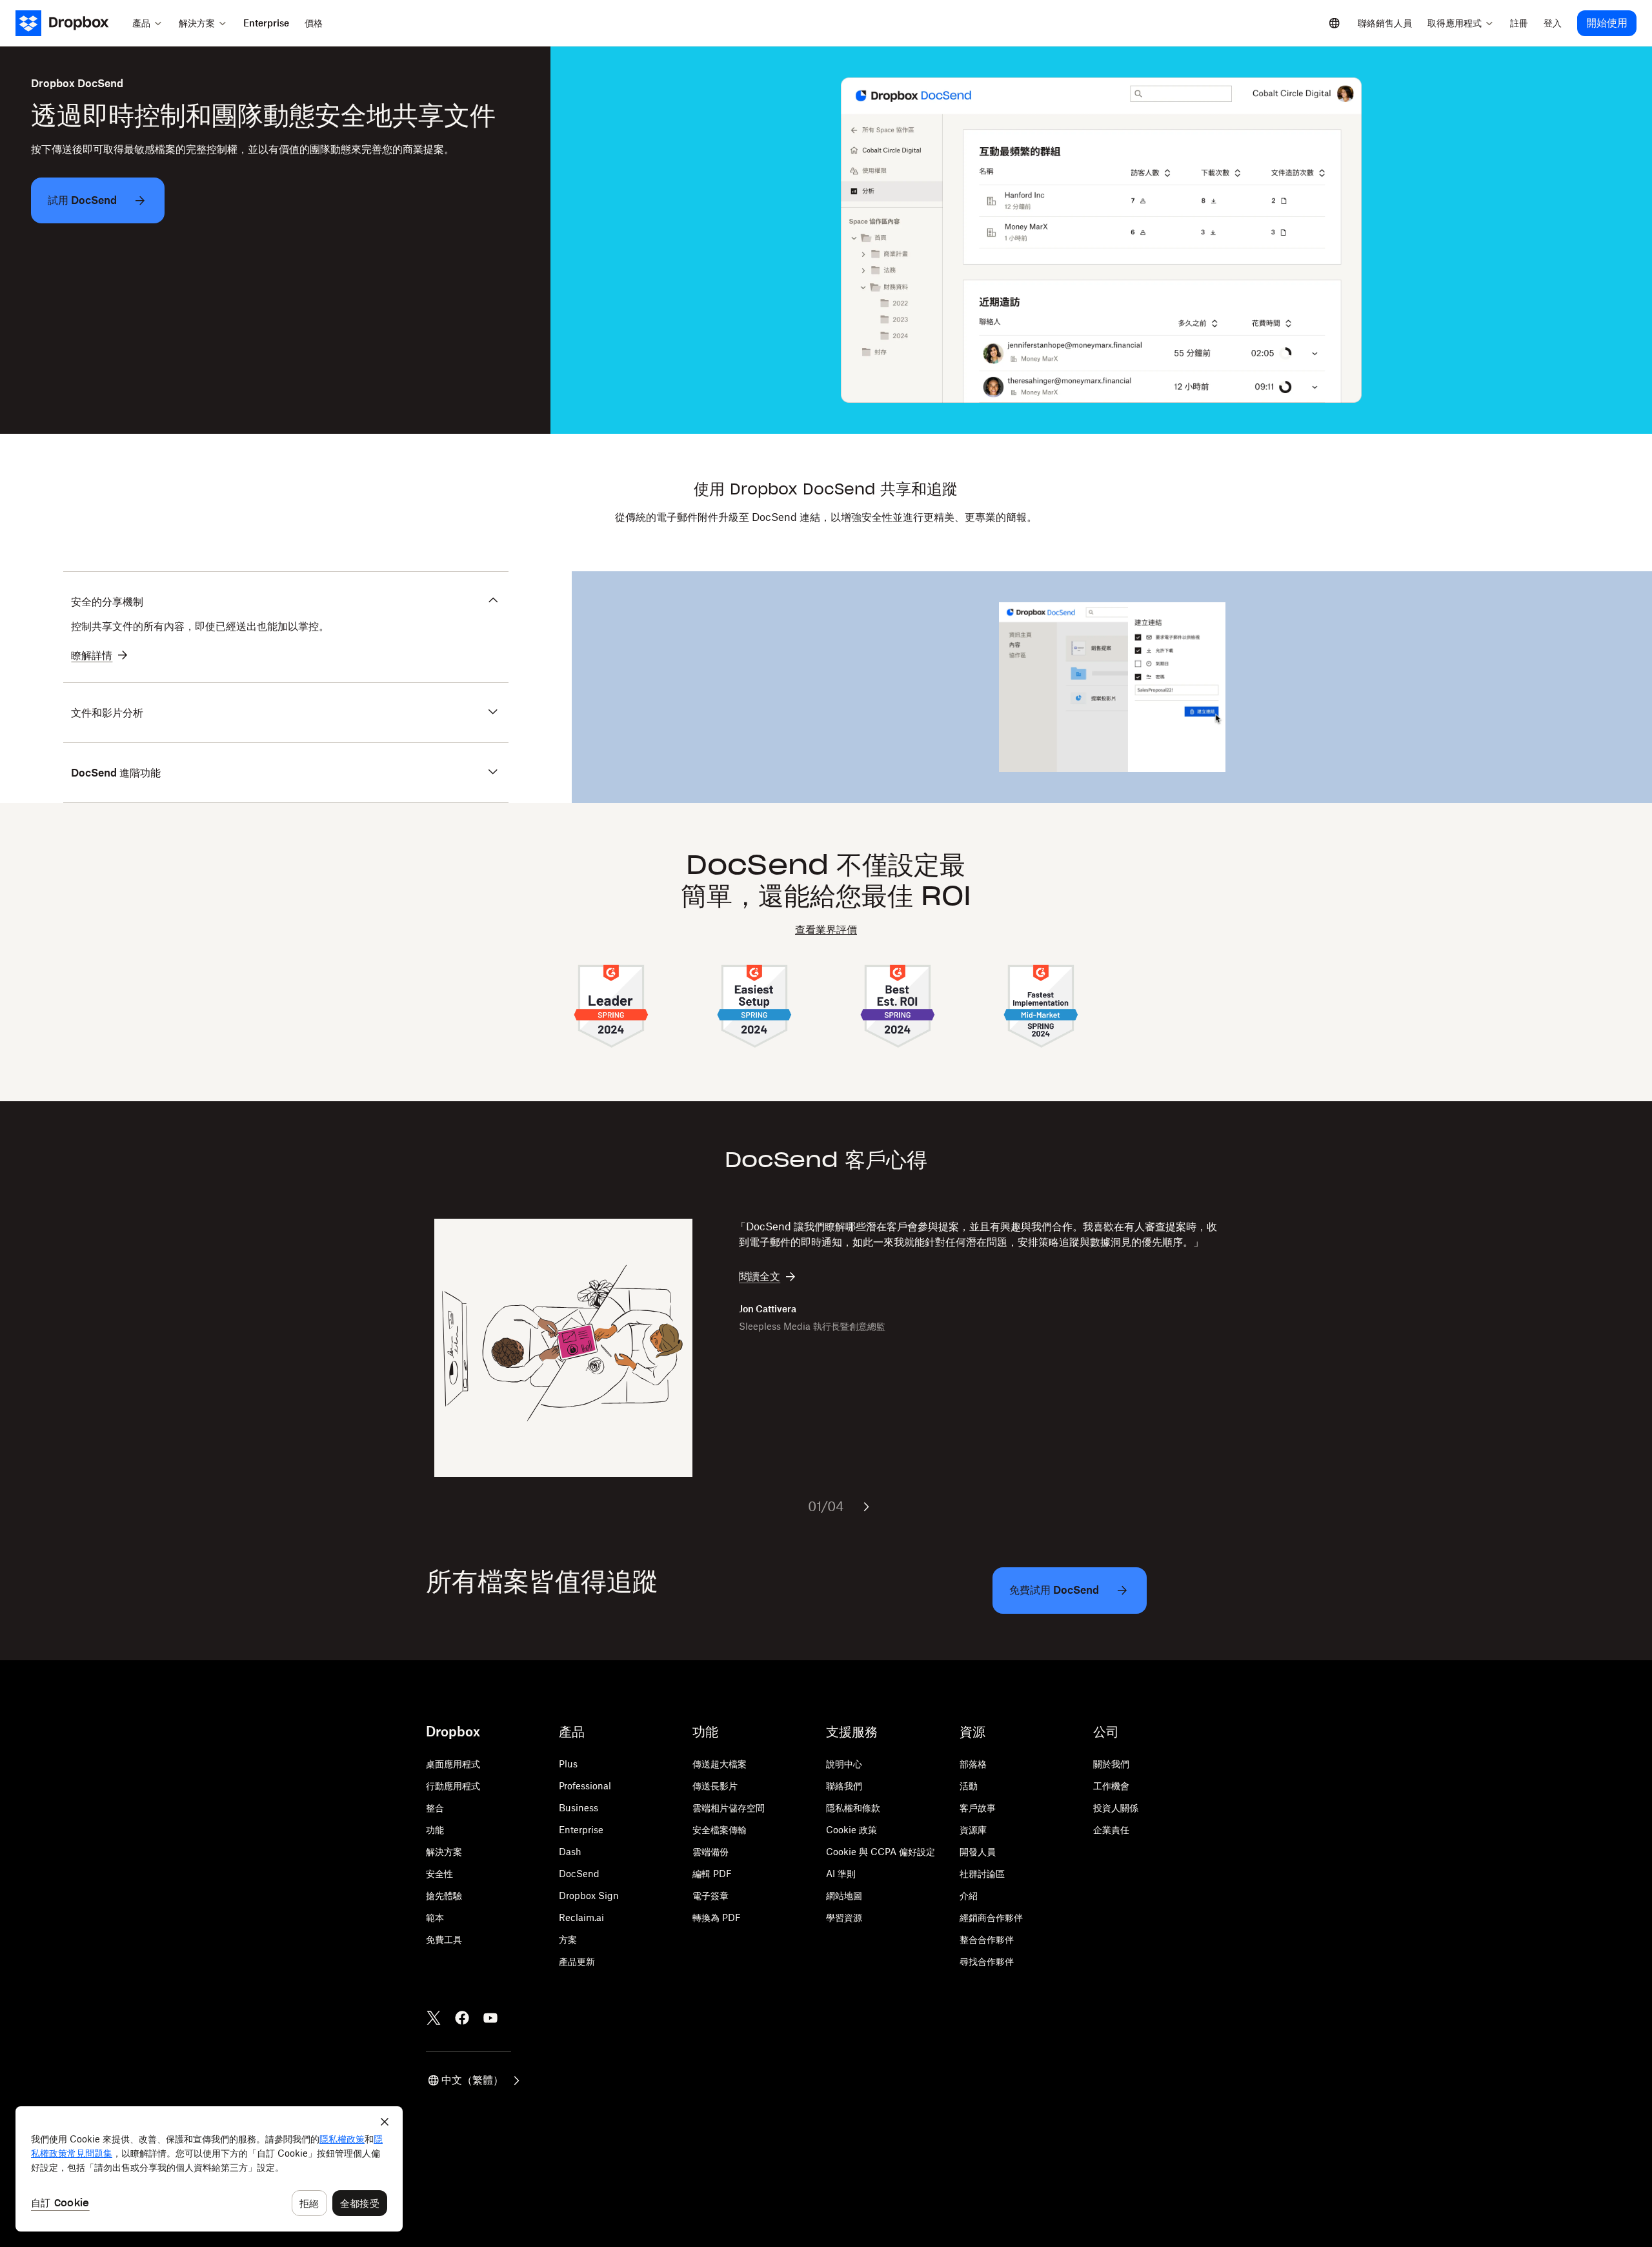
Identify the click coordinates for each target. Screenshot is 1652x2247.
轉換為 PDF (717, 1917)
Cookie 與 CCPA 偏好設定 (881, 1852)
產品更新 (577, 1961)
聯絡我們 (844, 1786)
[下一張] (866, 1507)
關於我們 (1111, 1764)
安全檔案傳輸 (720, 1830)
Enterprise (581, 1830)
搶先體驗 (444, 1896)
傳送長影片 (715, 1786)
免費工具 (444, 1939)
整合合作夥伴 (987, 1939)
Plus (568, 1764)
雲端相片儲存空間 (729, 1808)
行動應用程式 (453, 1786)
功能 (435, 1830)
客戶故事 (978, 1808)
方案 (568, 1939)
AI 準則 (841, 1874)
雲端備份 (710, 1852)
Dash (570, 1852)
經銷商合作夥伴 (991, 1917)
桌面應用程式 (453, 1764)
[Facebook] (462, 2018)
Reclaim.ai (581, 1917)
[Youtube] (490, 2018)
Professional (585, 1786)
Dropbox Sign (589, 1896)
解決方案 (444, 1852)
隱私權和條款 (853, 1808)
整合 (435, 1808)
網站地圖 (844, 1896)
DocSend (579, 1874)
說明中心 (844, 1764)
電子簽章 (710, 1896)
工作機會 (1111, 1786)
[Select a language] (1335, 23)
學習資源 (844, 1917)
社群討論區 (982, 1874)
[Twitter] (434, 2018)
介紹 (969, 1896)
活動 (969, 1786)
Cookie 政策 (851, 1830)
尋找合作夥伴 (987, 1961)
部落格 (973, 1764)
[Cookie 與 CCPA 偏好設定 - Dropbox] (209, 2169)
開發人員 (978, 1852)
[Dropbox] (70, 23)
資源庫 (973, 1830)
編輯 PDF (712, 1874)
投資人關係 (1116, 1808)
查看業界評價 (826, 930)
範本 (435, 1917)
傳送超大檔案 (720, 1764)
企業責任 (1111, 1830)
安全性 (439, 1874)
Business (579, 1808)
